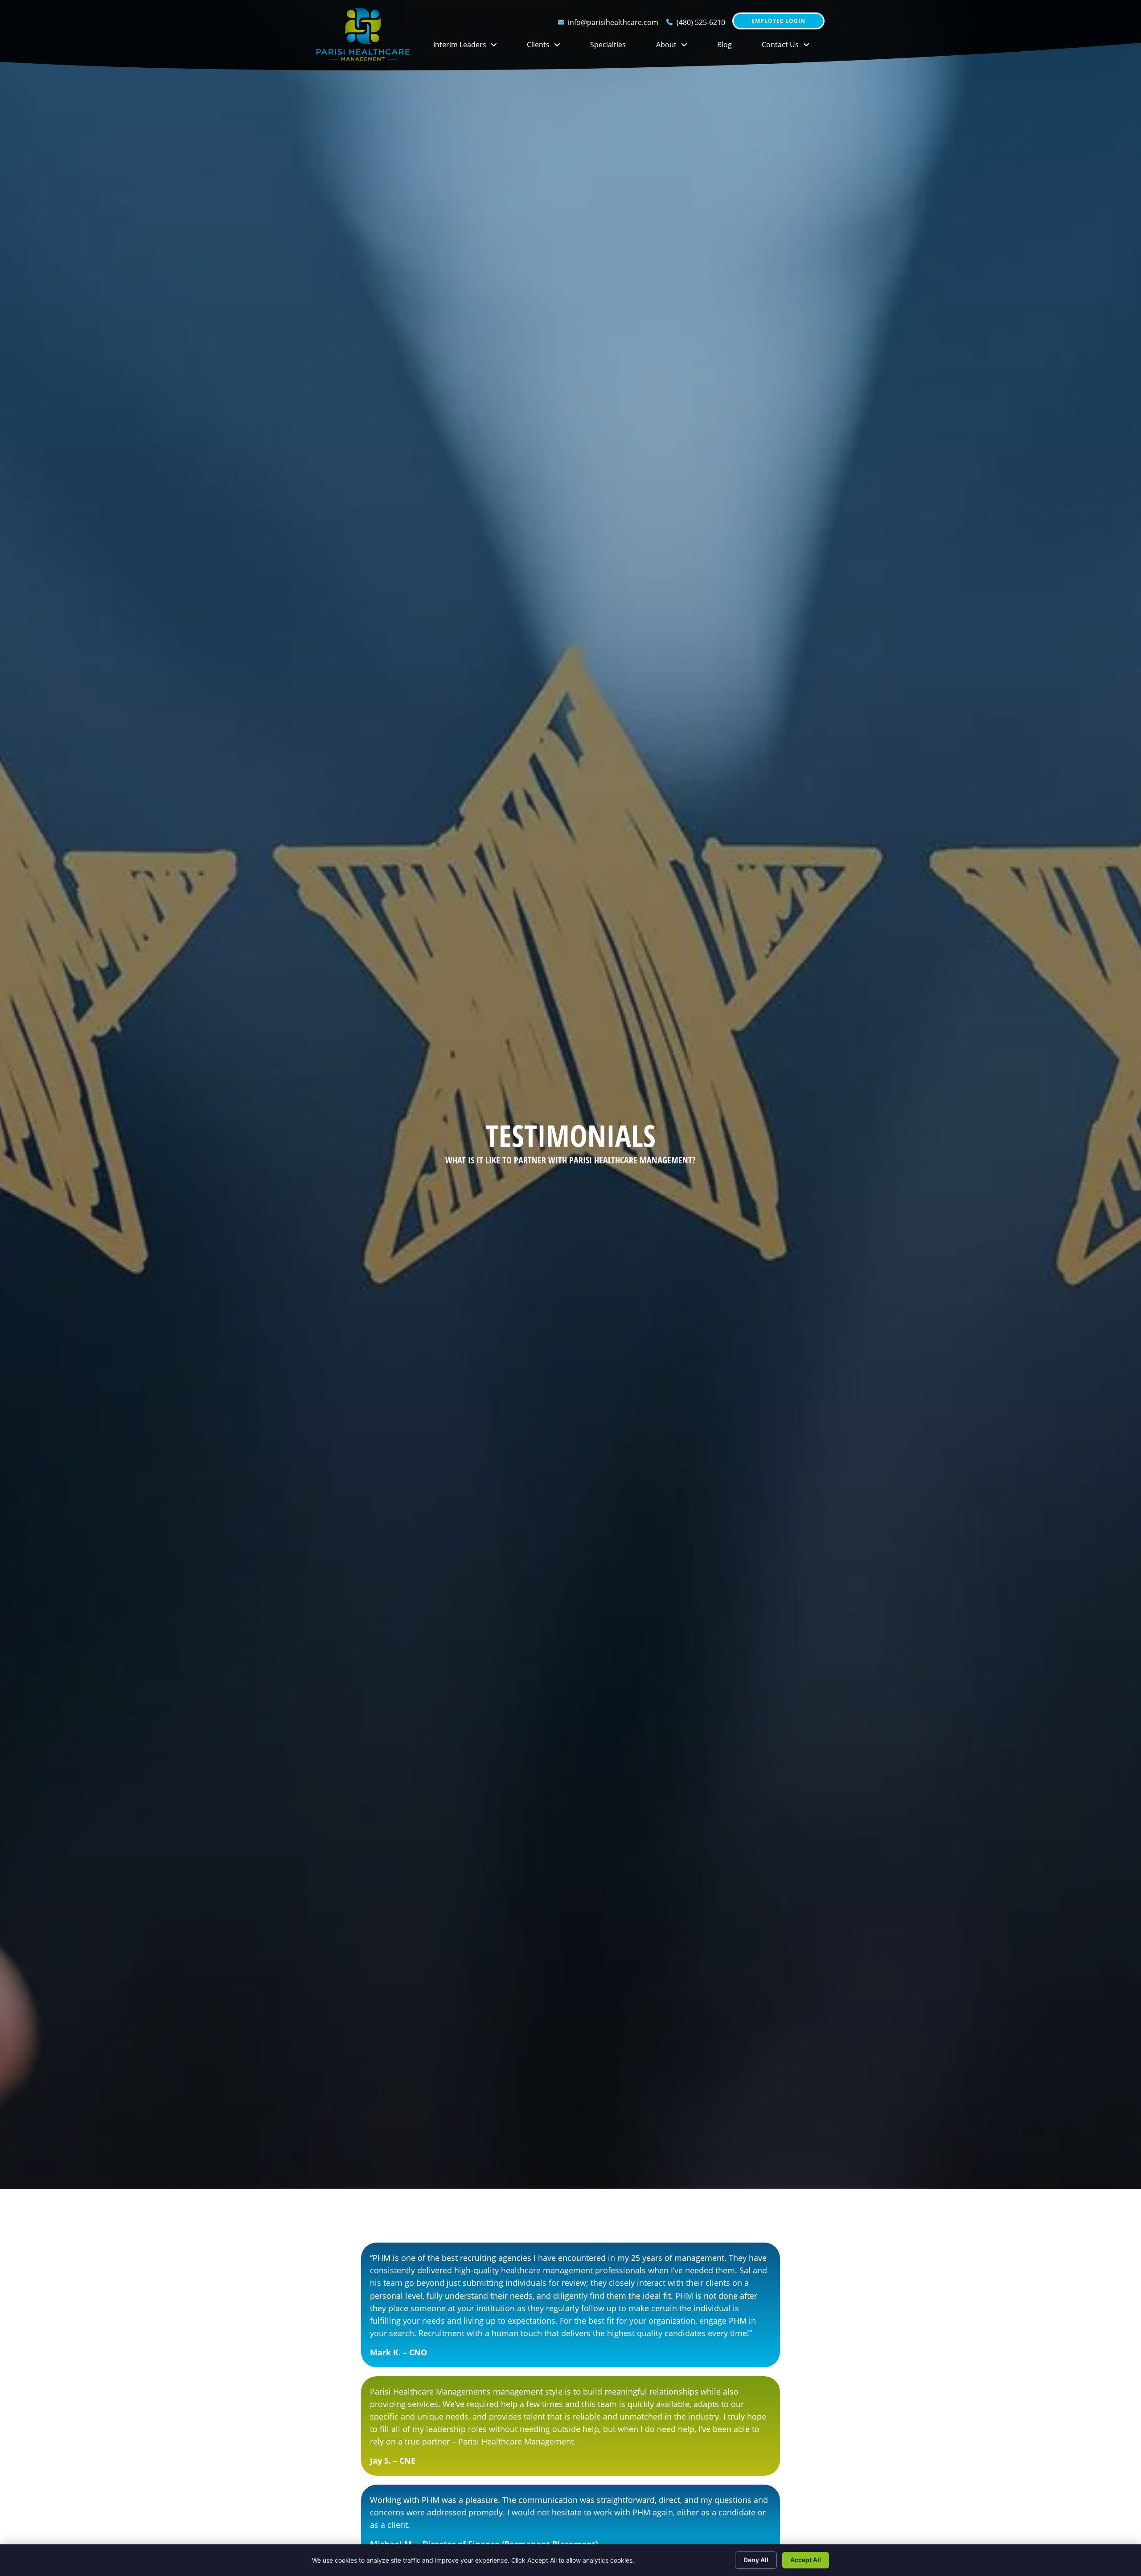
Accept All (806, 2560)
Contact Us (793, 47)
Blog (732, 47)
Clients (551, 47)
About (679, 47)
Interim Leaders (472, 47)
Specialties (616, 47)
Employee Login (778, 23)
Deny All (756, 2560)
